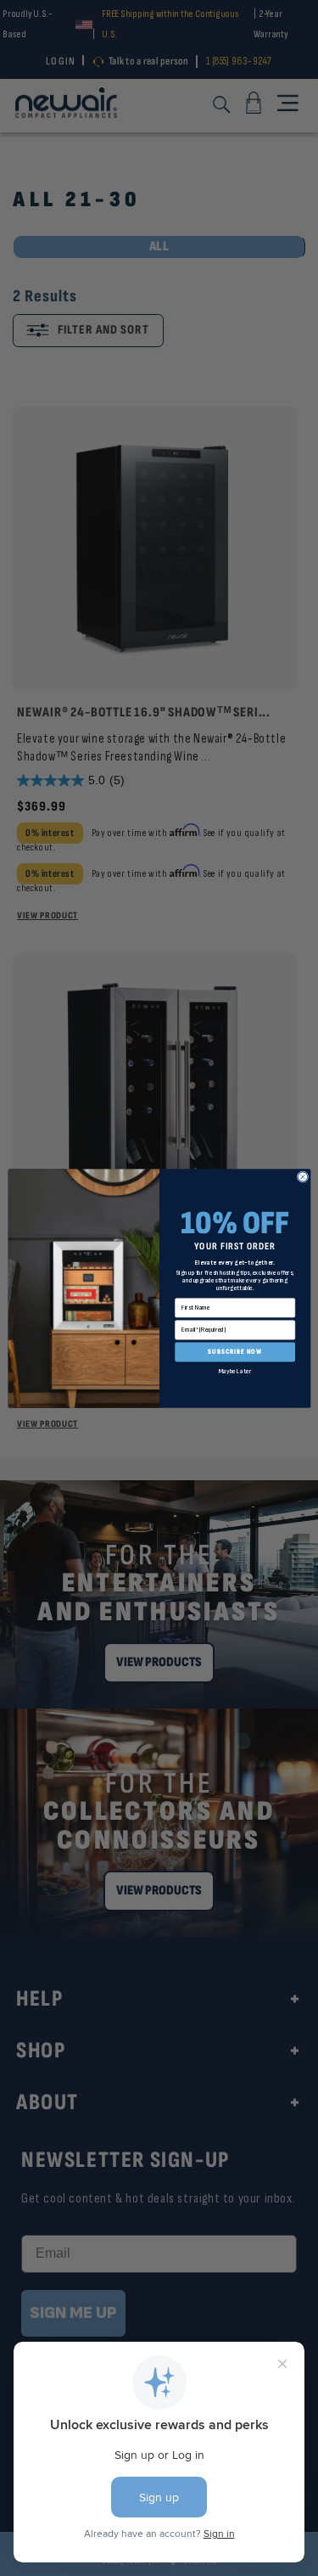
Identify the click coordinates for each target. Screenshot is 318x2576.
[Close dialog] (302, 1176)
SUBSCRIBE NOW (235, 1351)
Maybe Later (234, 1371)
